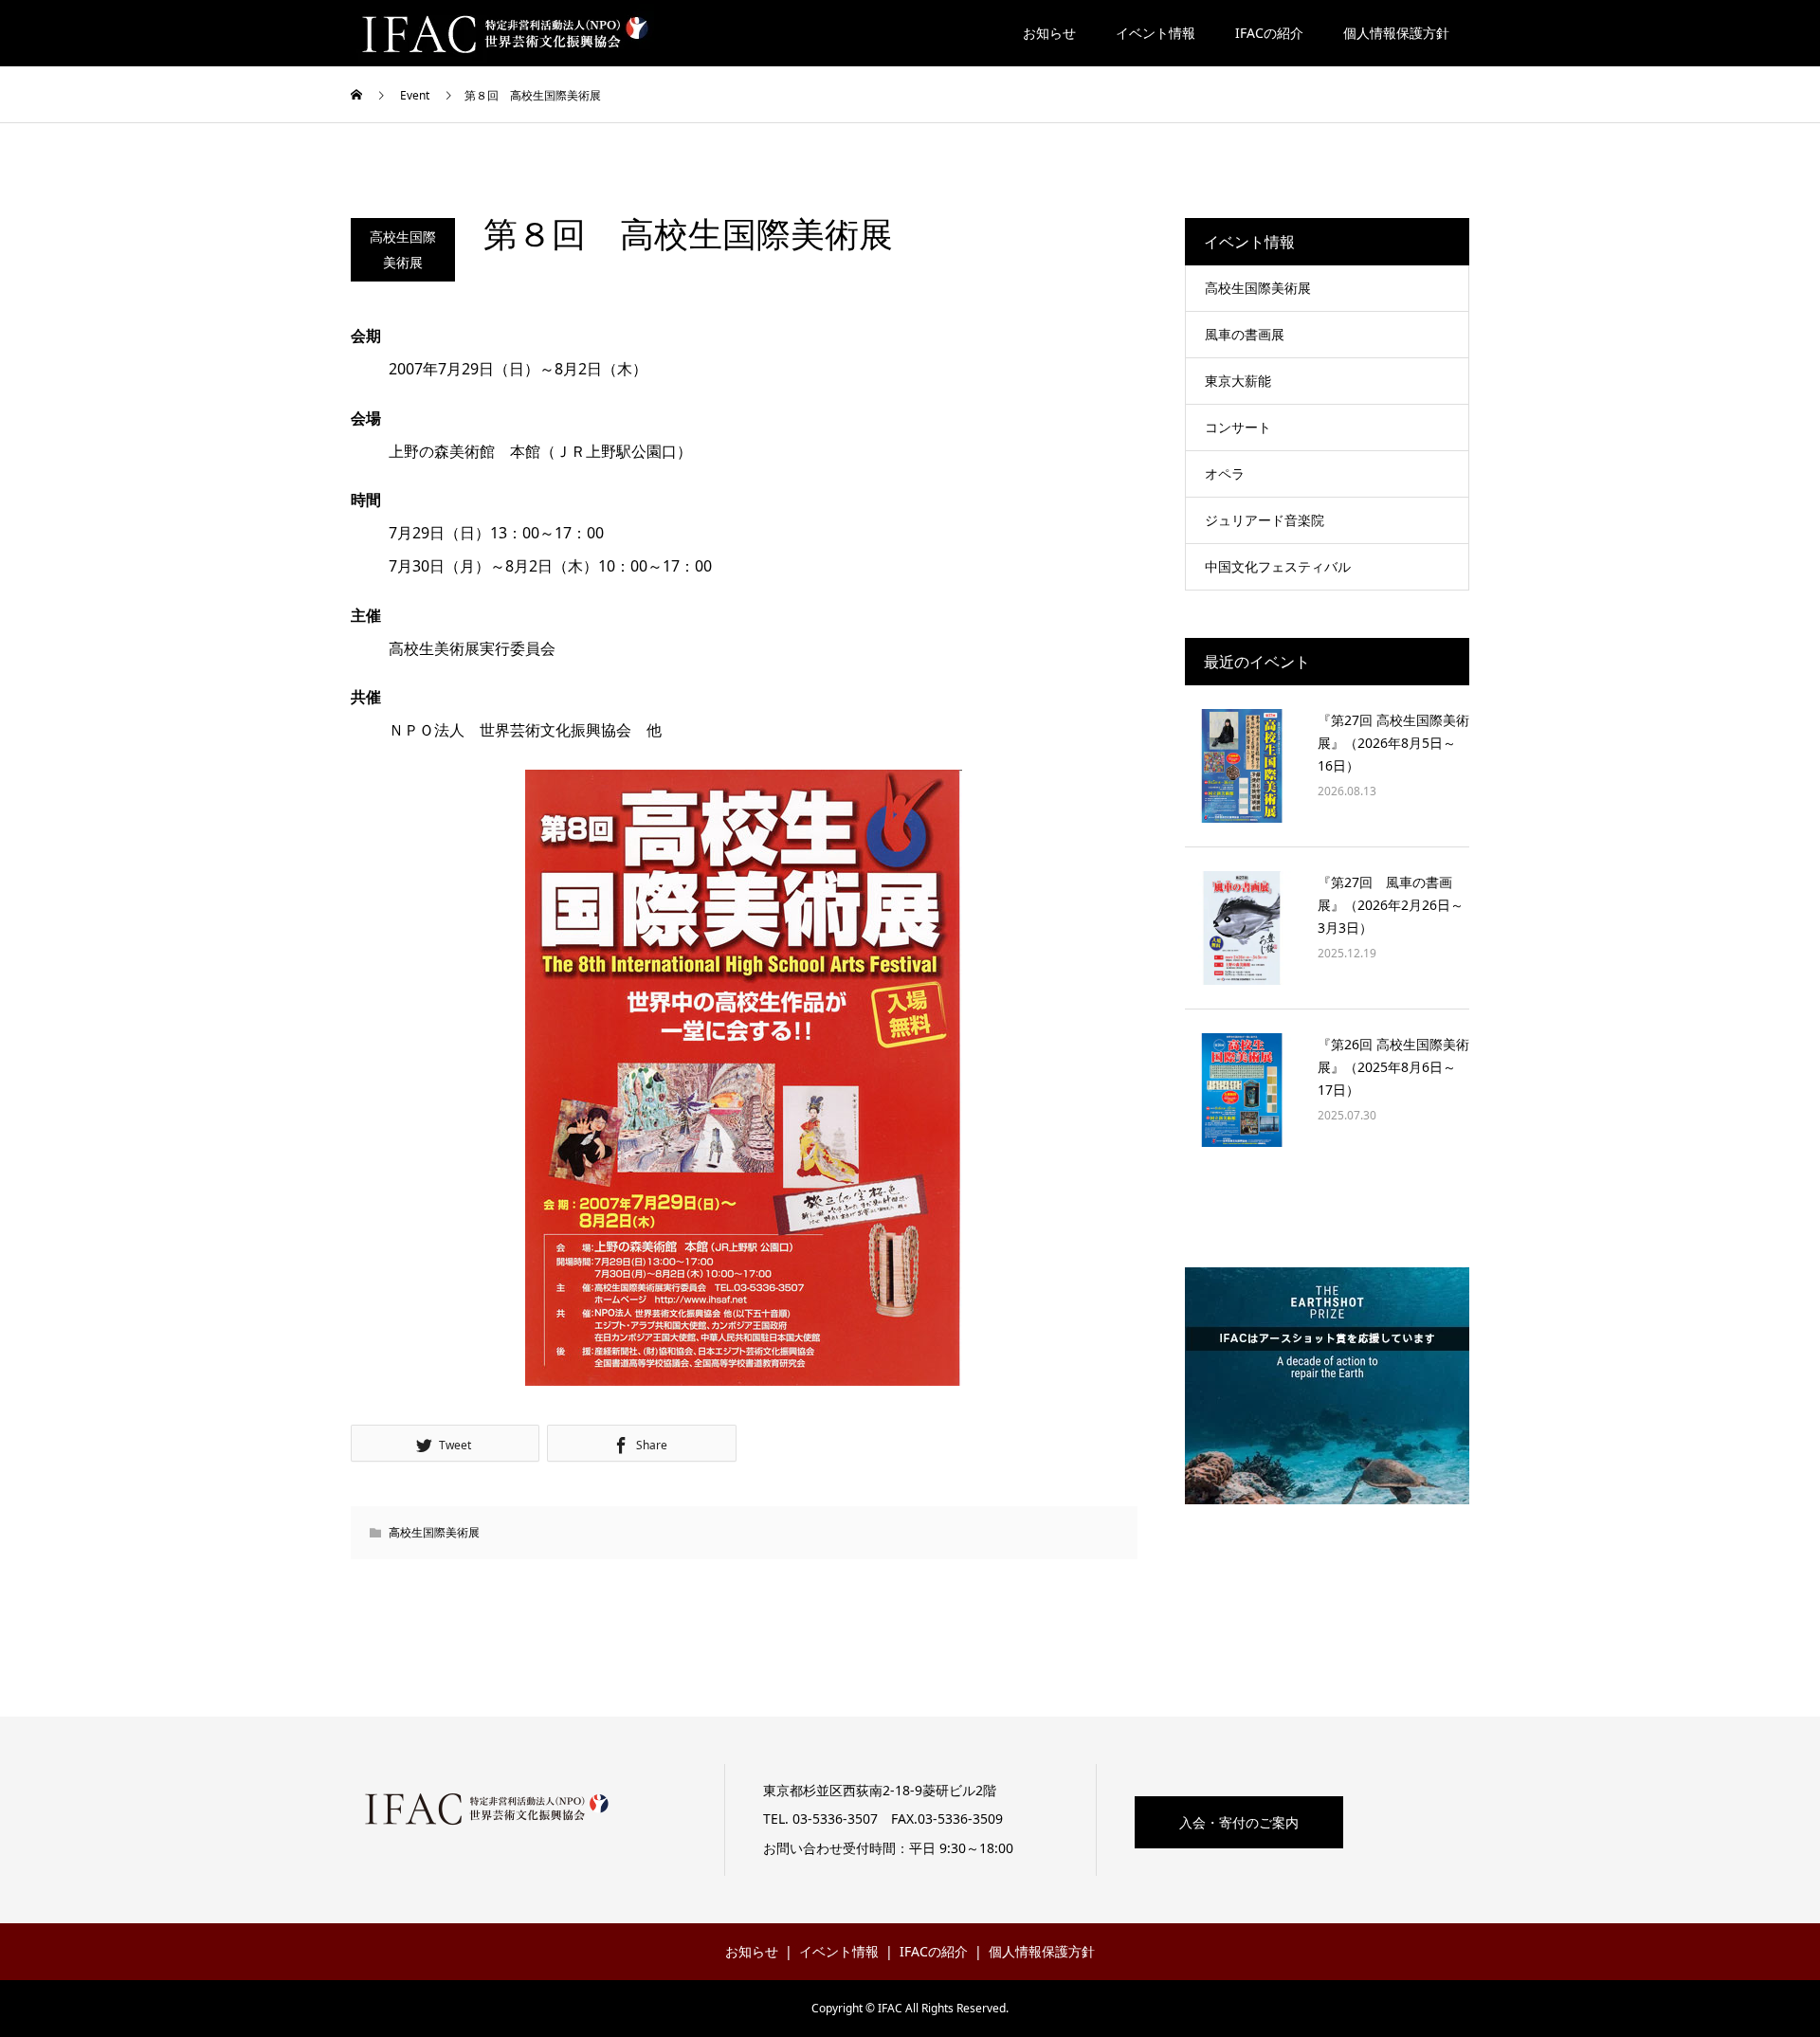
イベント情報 (1156, 33)
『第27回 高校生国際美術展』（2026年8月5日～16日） (1393, 743)
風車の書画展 (1245, 334)
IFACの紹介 (1269, 33)
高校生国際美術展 (403, 249)
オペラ (1225, 473)
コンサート (1238, 427)
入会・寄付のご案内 (1239, 1822)
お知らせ (1049, 33)
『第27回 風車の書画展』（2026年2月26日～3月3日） (1391, 905)
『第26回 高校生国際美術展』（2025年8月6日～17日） (1393, 1067)
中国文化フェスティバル (1278, 566)
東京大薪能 (1238, 381)
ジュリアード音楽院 (1265, 520)
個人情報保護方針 (1396, 33)
